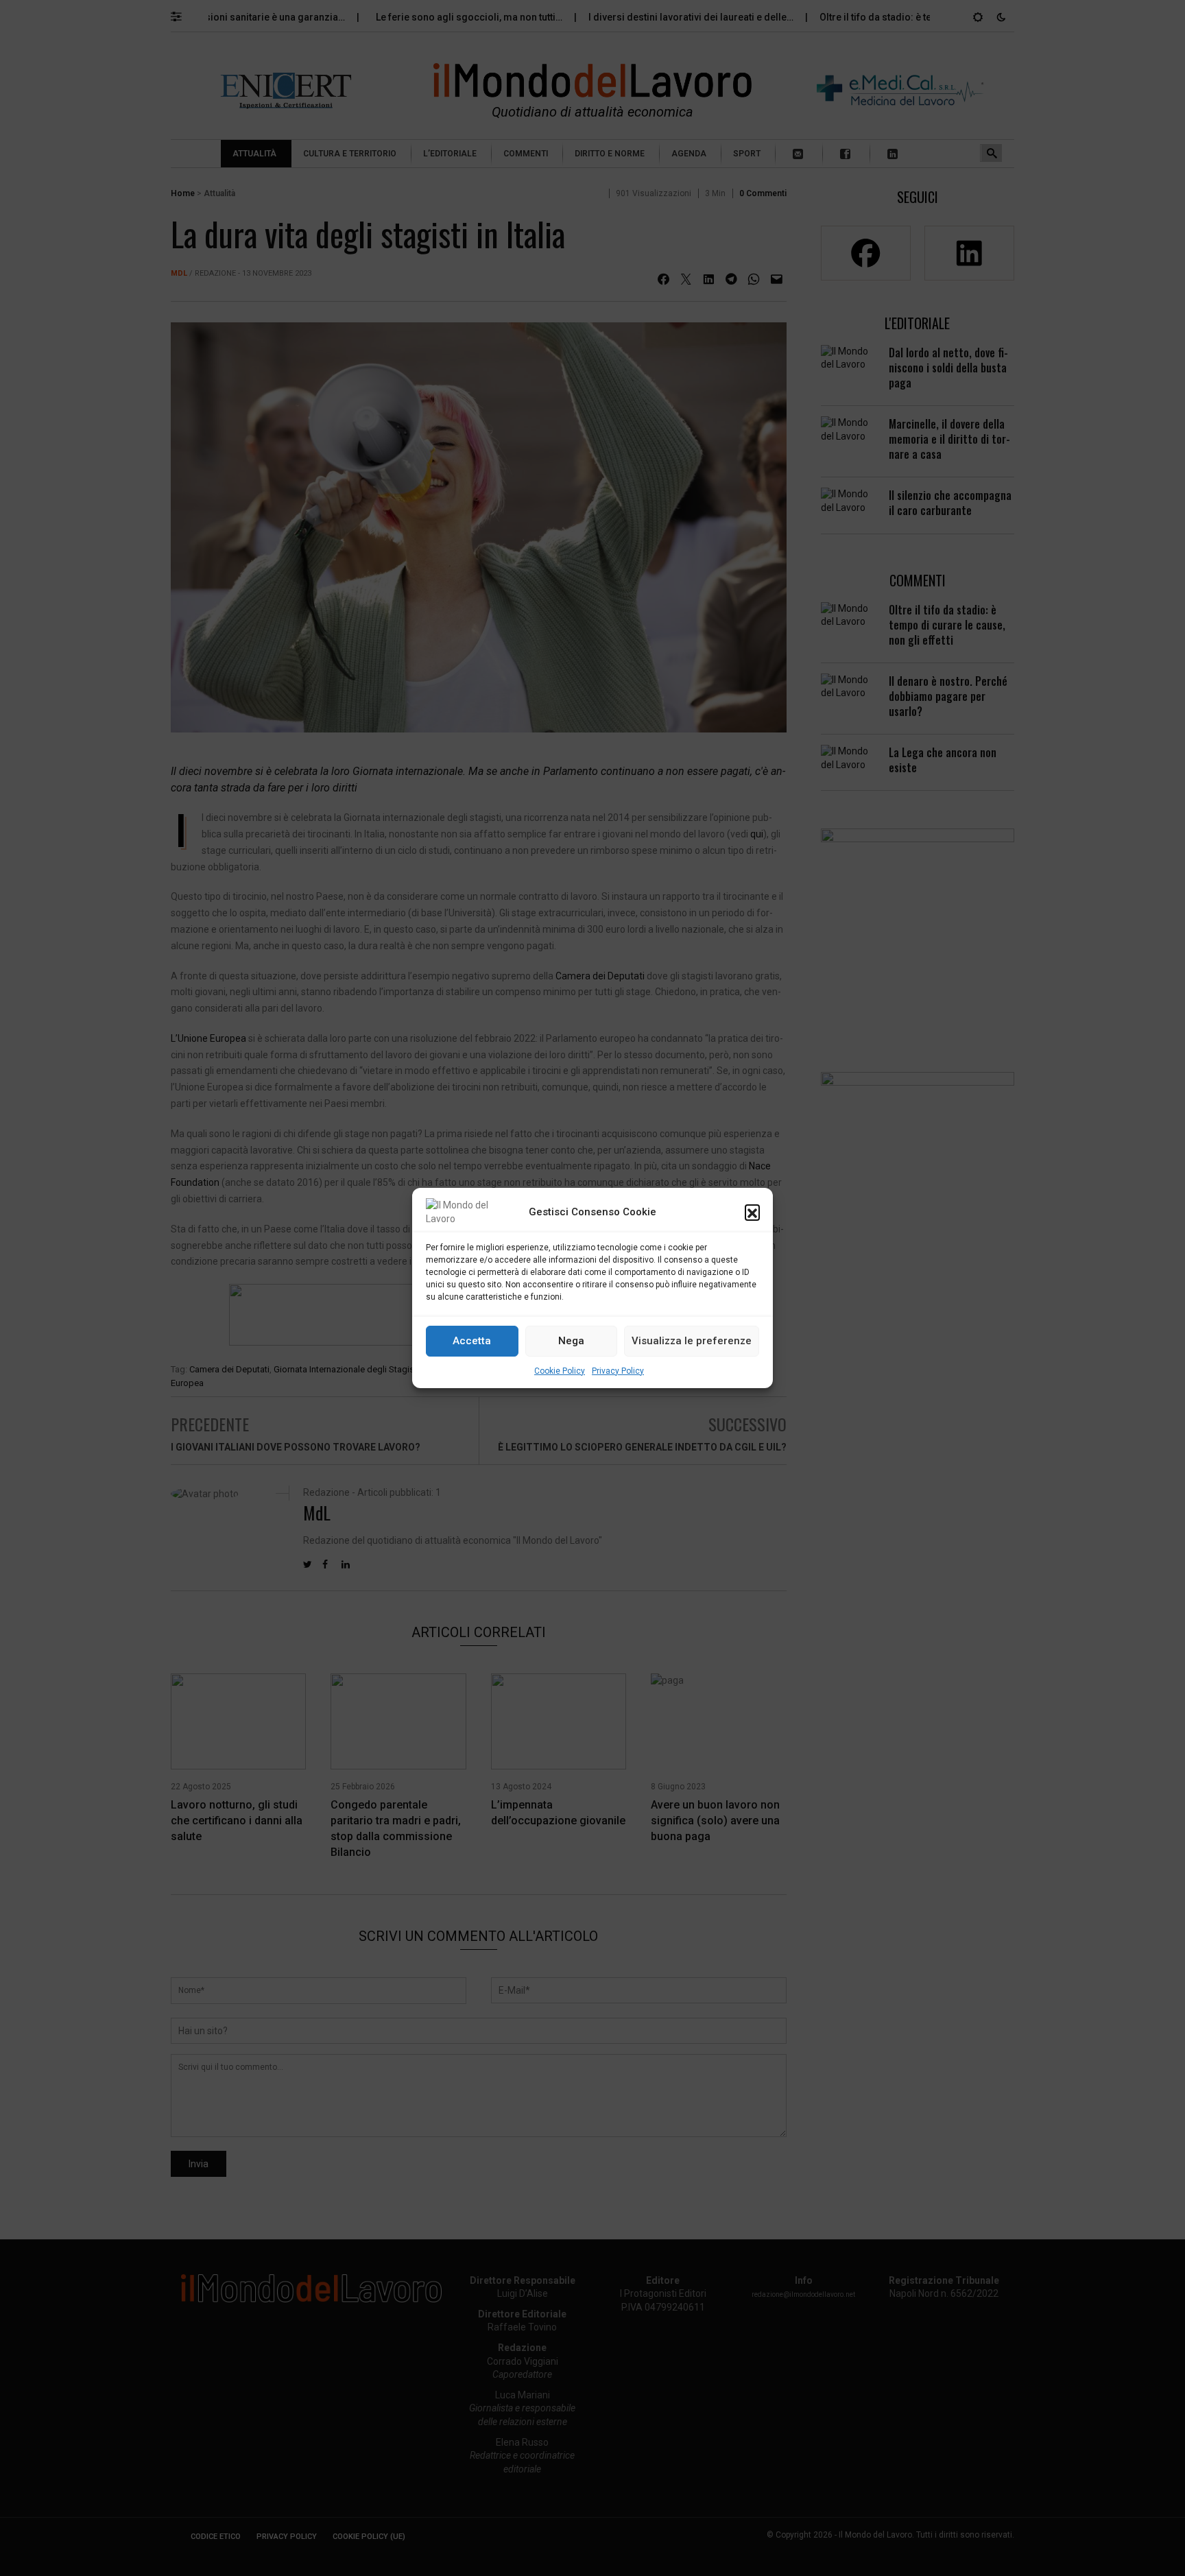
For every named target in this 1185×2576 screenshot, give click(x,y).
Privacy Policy (618, 1371)
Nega (571, 1341)
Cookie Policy (560, 1371)
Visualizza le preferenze (692, 1341)
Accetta (472, 1341)
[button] (752, 1212)
